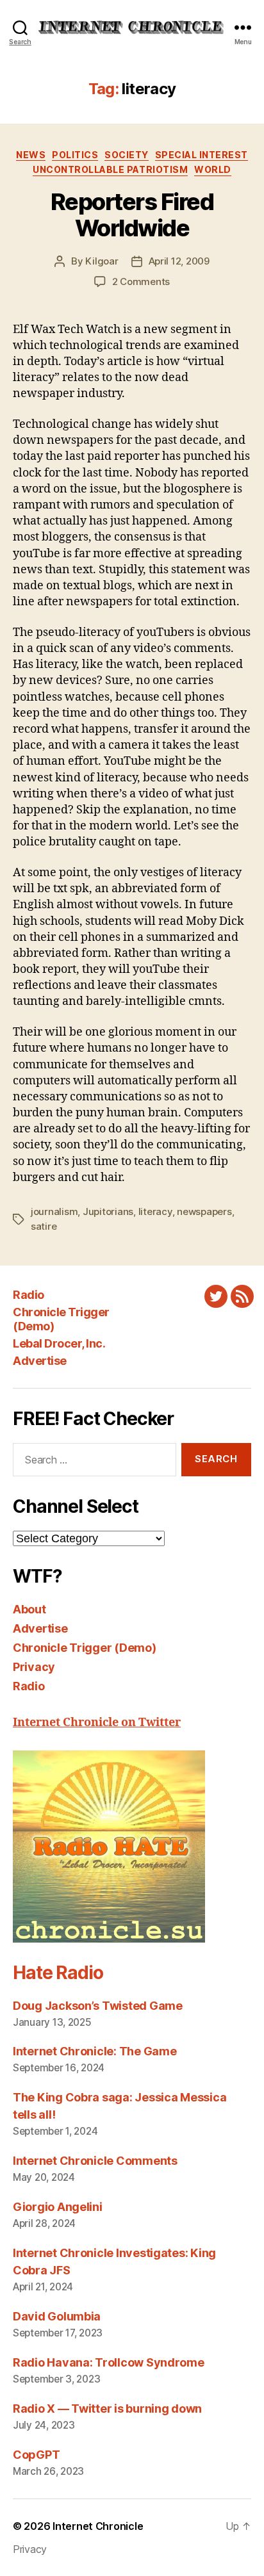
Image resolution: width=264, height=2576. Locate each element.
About (29, 1609)
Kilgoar (102, 261)
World (213, 169)
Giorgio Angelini (58, 2207)
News (31, 155)
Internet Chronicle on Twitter (97, 1723)
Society (127, 155)
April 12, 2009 (179, 261)
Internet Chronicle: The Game (95, 2051)
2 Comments (141, 281)
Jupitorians (108, 1211)
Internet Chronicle (98, 2526)
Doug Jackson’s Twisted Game (98, 2006)
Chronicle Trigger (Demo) (85, 1648)
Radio (29, 1295)
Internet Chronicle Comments (95, 2161)
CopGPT (36, 2455)
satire (44, 1226)
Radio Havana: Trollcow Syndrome (109, 2362)
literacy (155, 1211)
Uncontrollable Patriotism (110, 169)
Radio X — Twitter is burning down (107, 2409)
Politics (75, 155)
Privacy (34, 1667)
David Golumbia (57, 2316)
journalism (54, 1211)
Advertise (40, 1361)
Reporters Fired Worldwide (132, 215)
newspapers (204, 1211)
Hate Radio (58, 1973)
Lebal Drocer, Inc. (59, 1343)
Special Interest (202, 155)
